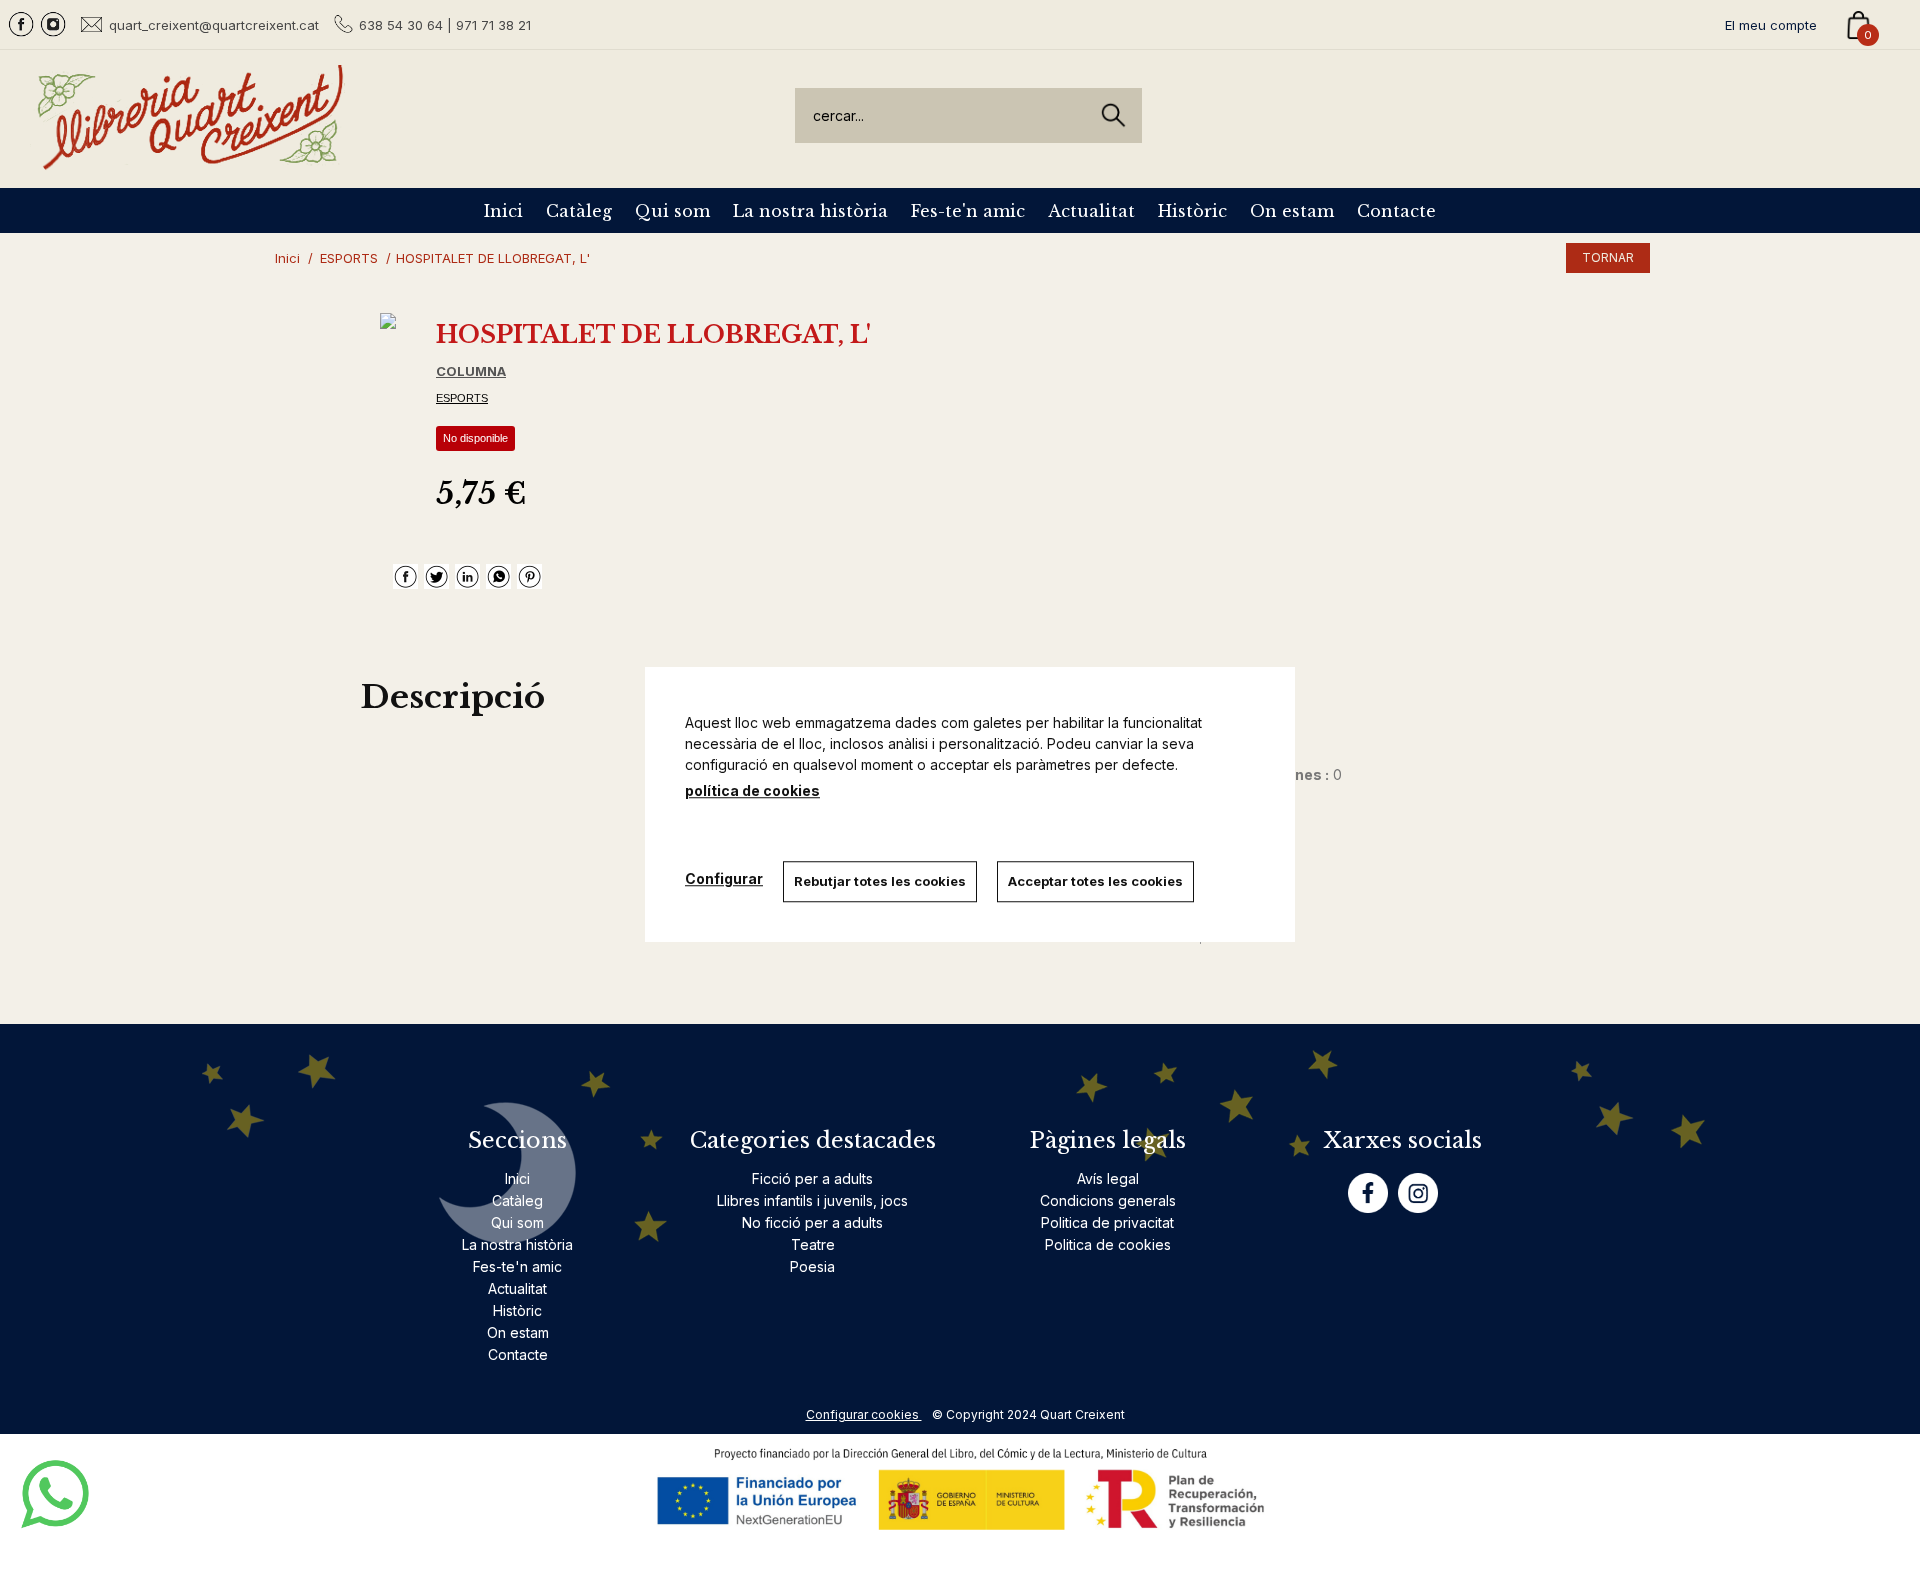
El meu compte (1771, 25)
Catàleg (579, 211)
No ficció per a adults (812, 1222)
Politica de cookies (1108, 1244)
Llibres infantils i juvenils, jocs (812, 1200)
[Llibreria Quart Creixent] (190, 158)
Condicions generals (1108, 1200)
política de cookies (752, 790)
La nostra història (810, 211)
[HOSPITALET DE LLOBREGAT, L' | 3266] (388, 321)
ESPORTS (462, 398)
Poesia (812, 1266)
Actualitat (1091, 211)
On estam (1292, 211)
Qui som (672, 211)
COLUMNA (471, 371)
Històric (1192, 211)
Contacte (1396, 211)
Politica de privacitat (1107, 1222)
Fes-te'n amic (968, 211)
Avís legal (1108, 1178)
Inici (503, 211)
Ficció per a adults (812, 1178)
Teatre (813, 1244)
